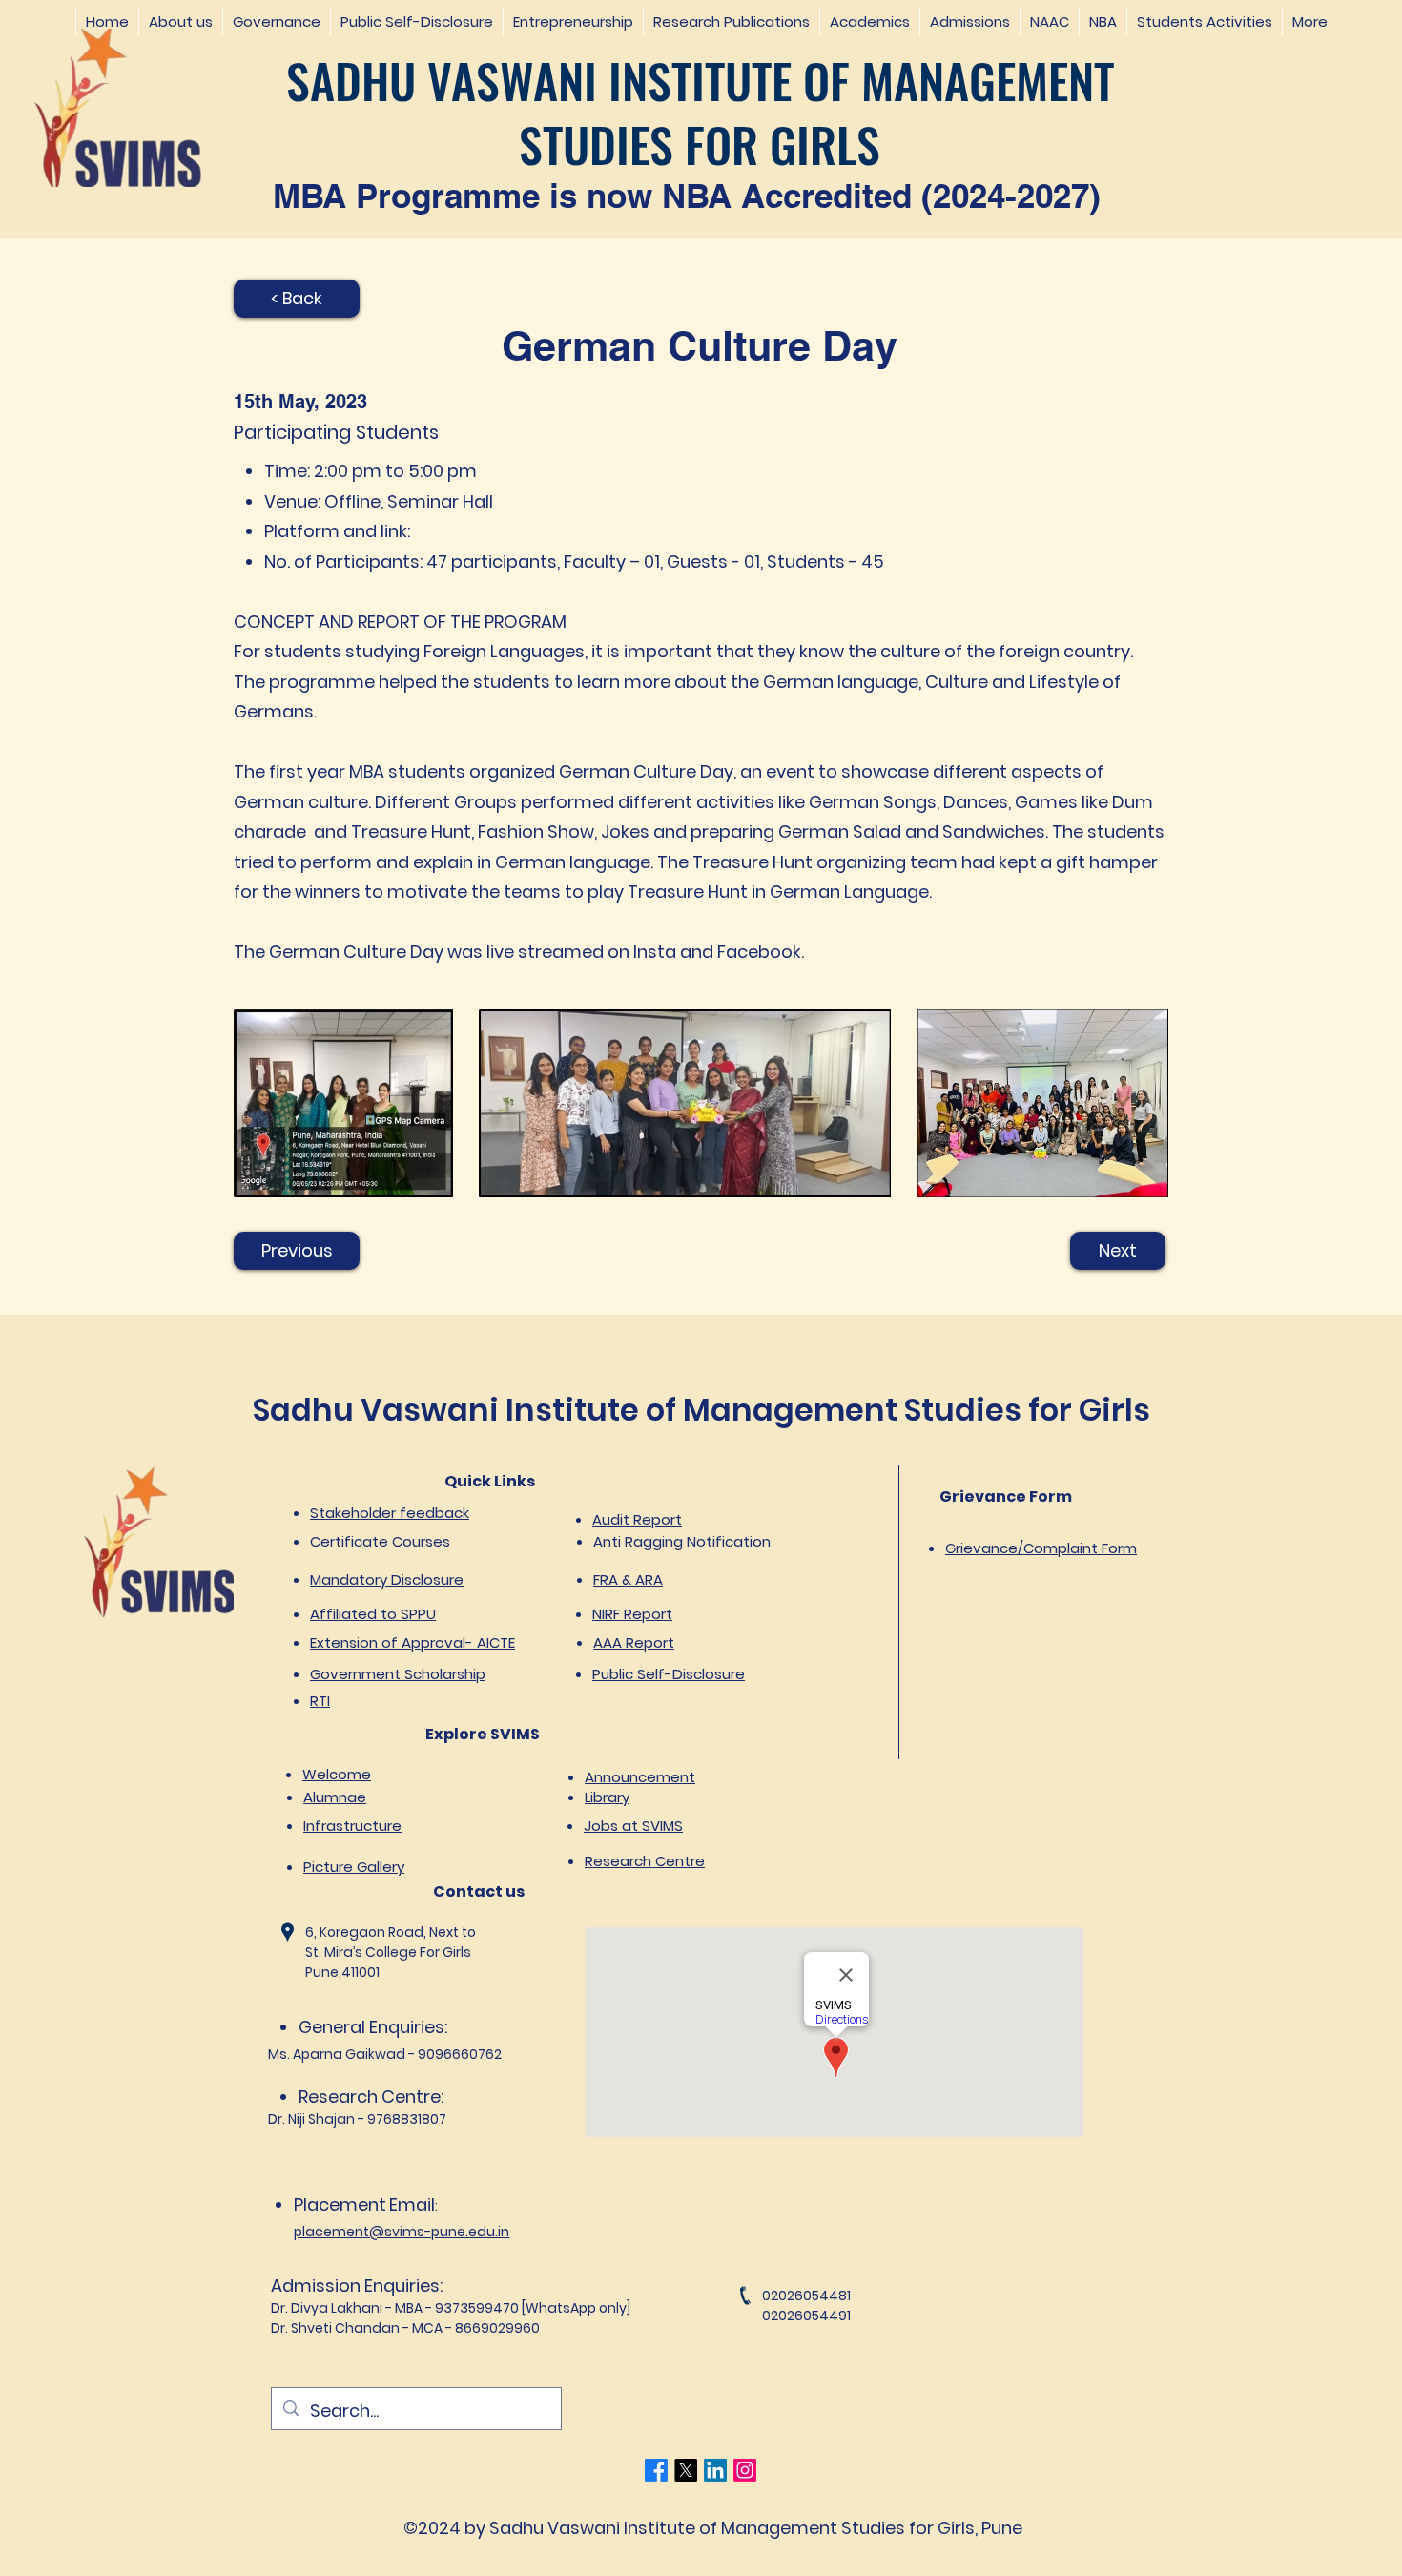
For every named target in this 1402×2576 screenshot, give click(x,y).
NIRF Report (632, 1614)
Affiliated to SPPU (373, 1614)
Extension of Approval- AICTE (412, 1642)
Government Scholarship (398, 1674)
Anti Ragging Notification (682, 1541)
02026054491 (806, 2316)
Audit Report (637, 1519)
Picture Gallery (354, 1867)
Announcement (640, 1777)
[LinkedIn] (715, 2470)
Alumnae (335, 1797)
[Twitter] (686, 2470)
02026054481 (806, 2296)
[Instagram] (745, 2470)
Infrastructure (352, 1826)
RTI (320, 1701)
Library (607, 1797)
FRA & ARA (628, 1579)
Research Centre (645, 1861)
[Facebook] (656, 2470)
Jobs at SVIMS (633, 1826)
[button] (180, 21)
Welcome (337, 1774)
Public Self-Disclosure (669, 1674)
